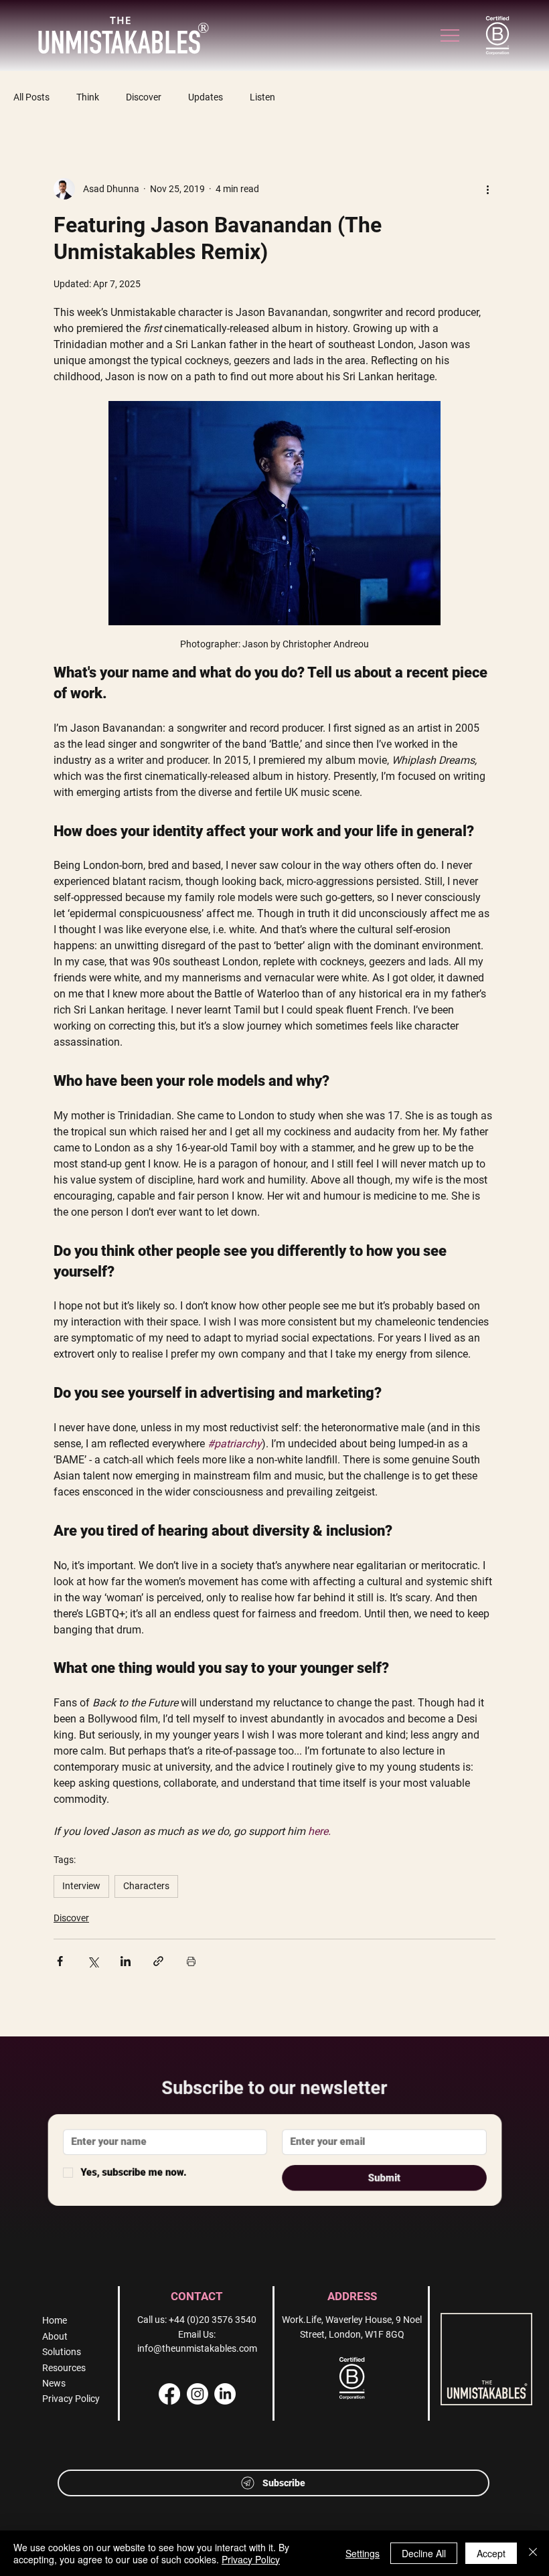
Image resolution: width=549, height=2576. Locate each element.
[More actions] (487, 189)
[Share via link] (158, 1961)
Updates (206, 97)
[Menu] (451, 35)
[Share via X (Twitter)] (93, 1961)
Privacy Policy (251, 2559)
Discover (144, 97)
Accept (491, 2553)
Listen (262, 97)
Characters (146, 1886)
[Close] (533, 2553)
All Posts (31, 97)
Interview (81, 1886)
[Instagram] (198, 2394)
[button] (273, 2483)
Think (88, 97)
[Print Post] (191, 1961)
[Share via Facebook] (60, 1961)
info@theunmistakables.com (197, 2348)
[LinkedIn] (225, 2394)
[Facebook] (169, 2394)
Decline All (424, 2553)
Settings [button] (363, 2553)
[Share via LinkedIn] (126, 1961)
